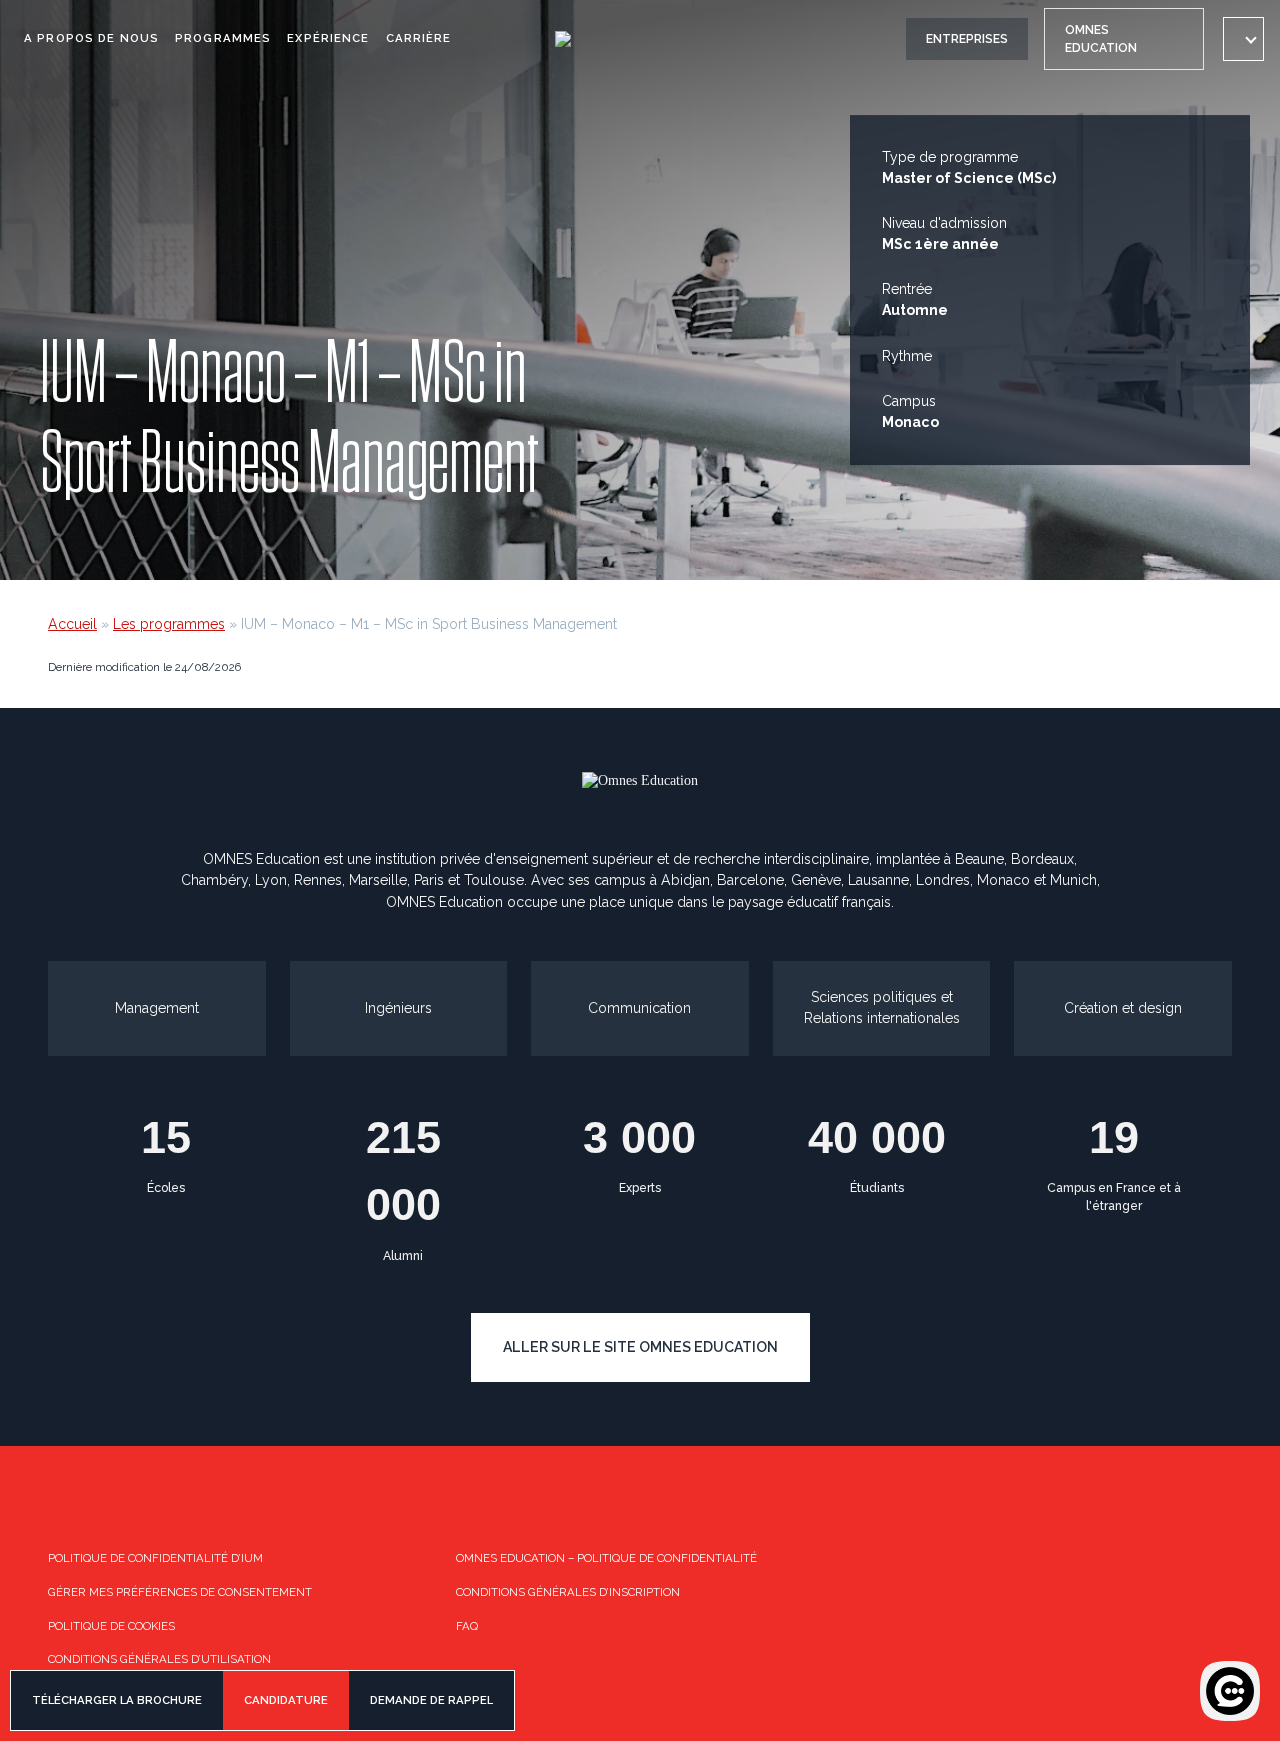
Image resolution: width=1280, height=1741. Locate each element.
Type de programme (950, 157)
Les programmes (169, 624)
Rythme (907, 356)
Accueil (72, 624)
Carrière (419, 38)
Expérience (328, 38)
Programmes (223, 38)
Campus (909, 401)
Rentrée (907, 289)
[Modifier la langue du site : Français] (1243, 39)
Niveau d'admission (944, 223)
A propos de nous (91, 38)
